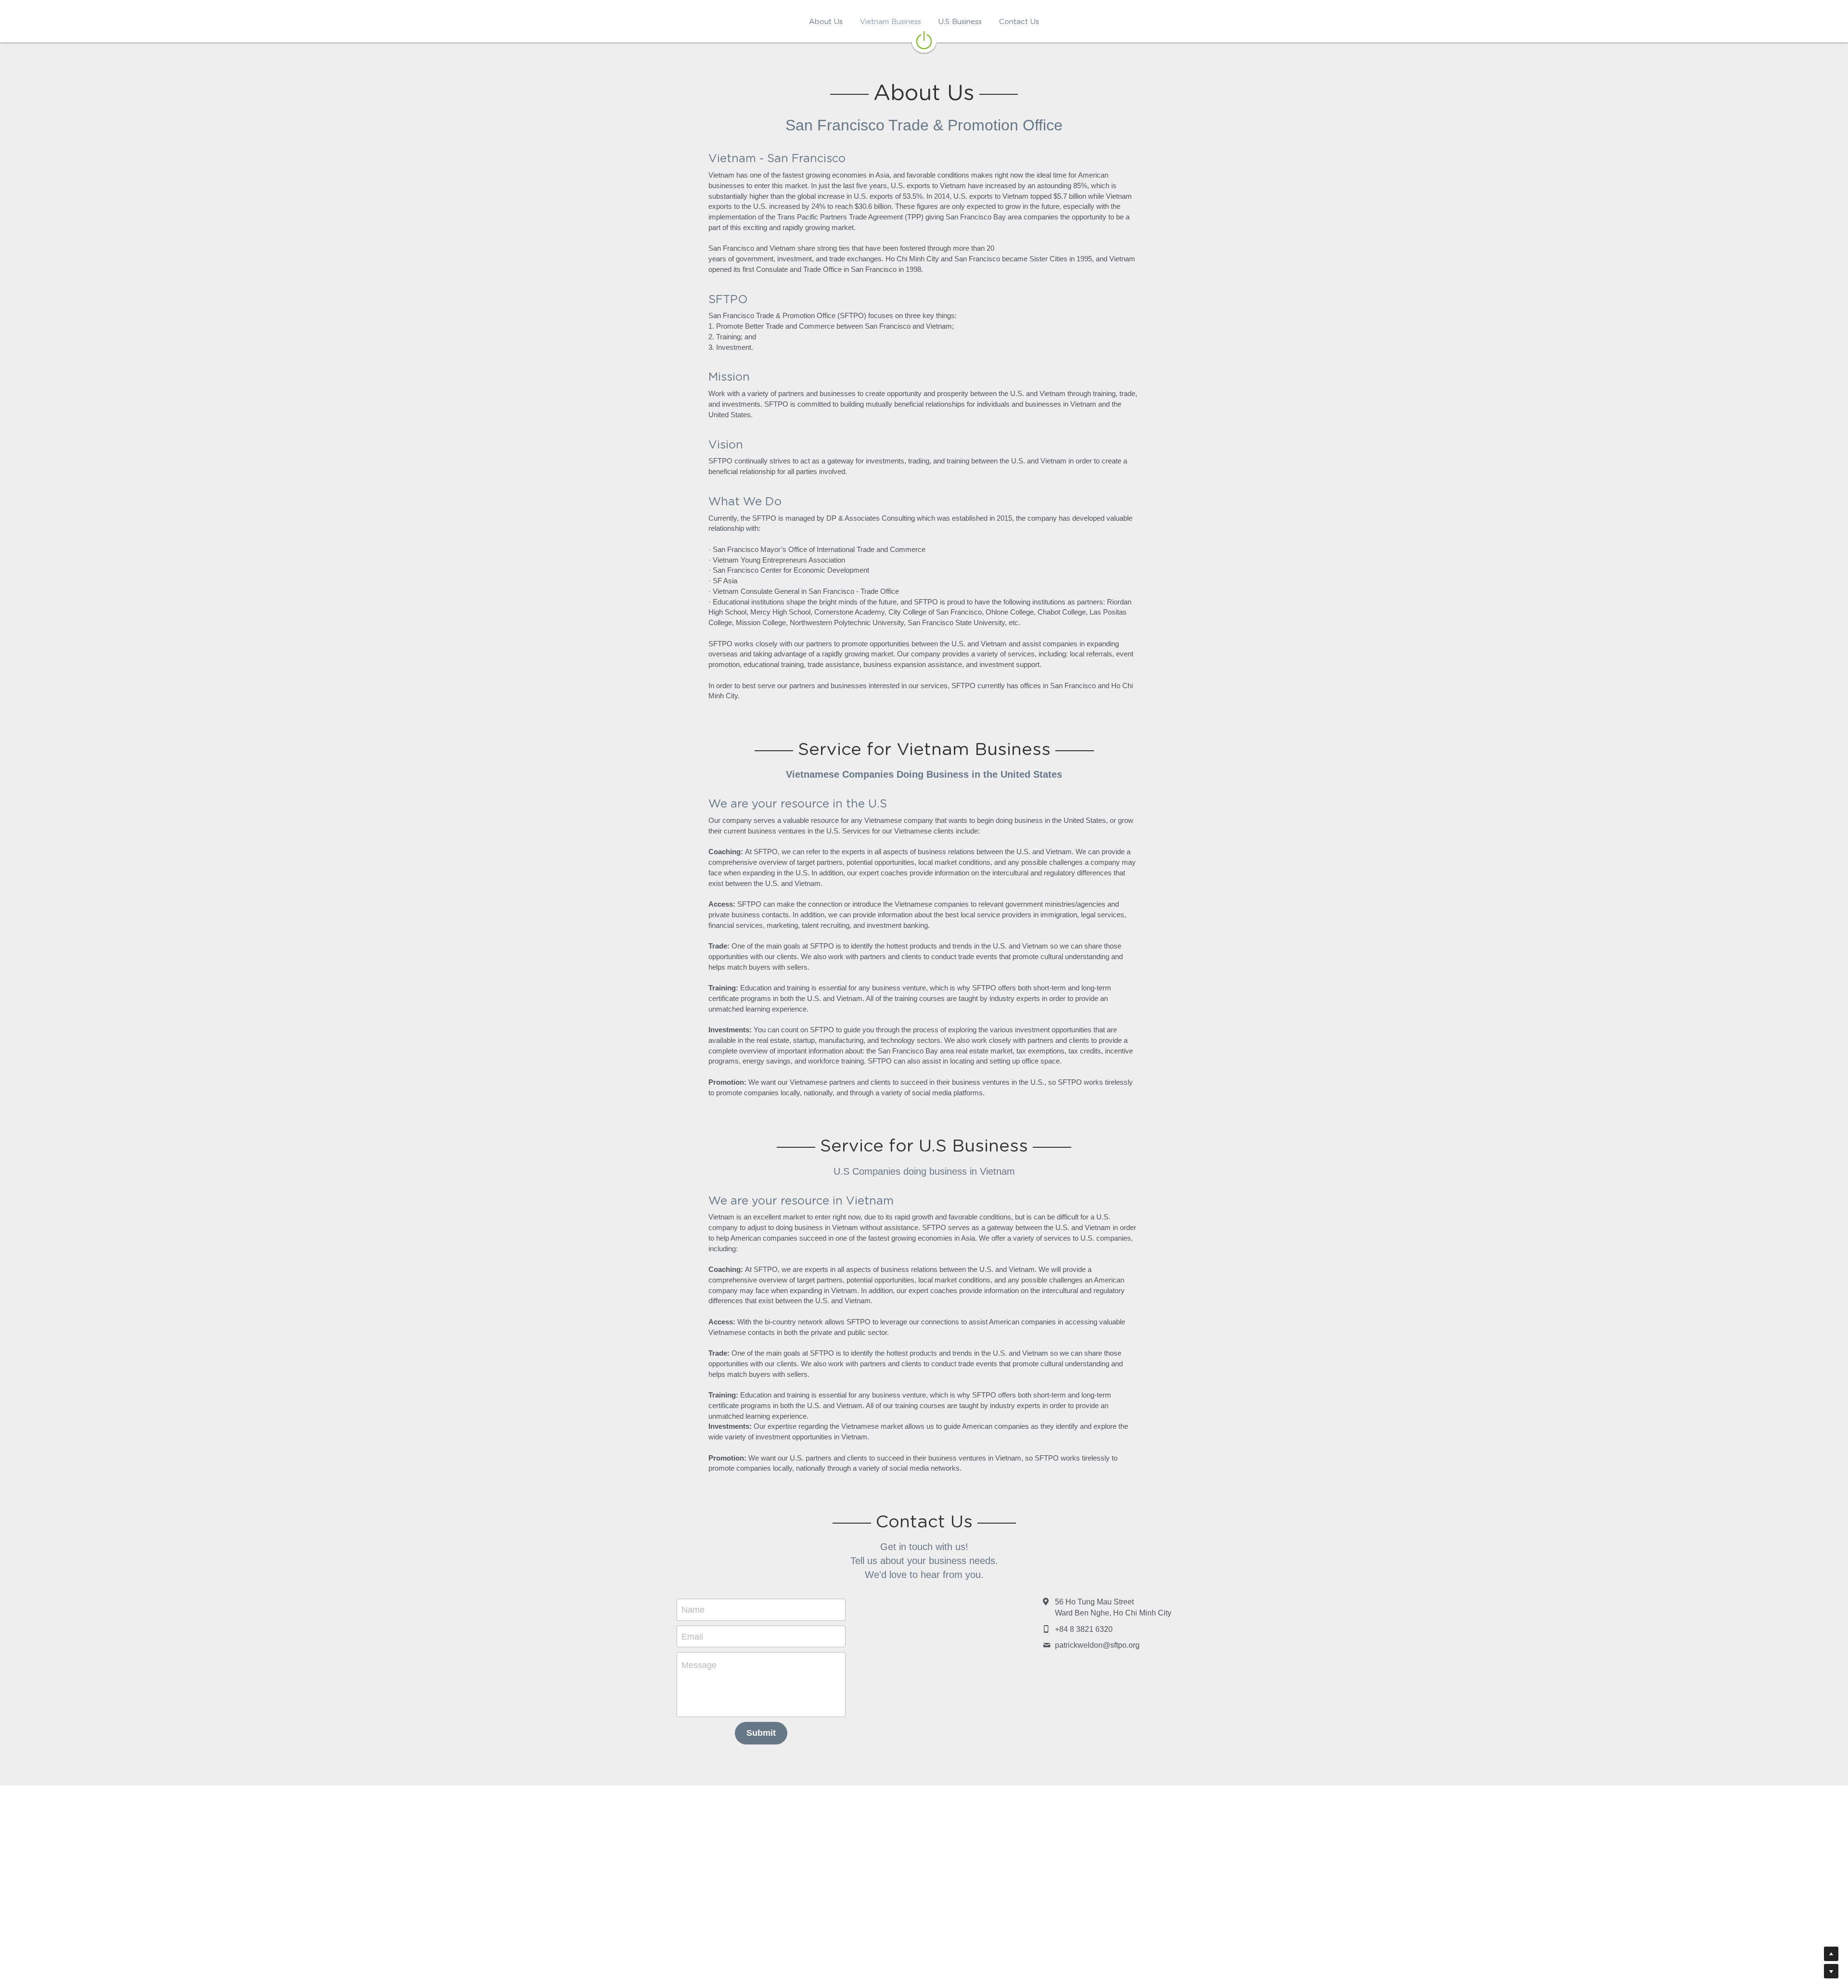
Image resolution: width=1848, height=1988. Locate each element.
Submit (761, 1733)
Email (692, 1636)
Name (693, 1610)
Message (699, 1665)
